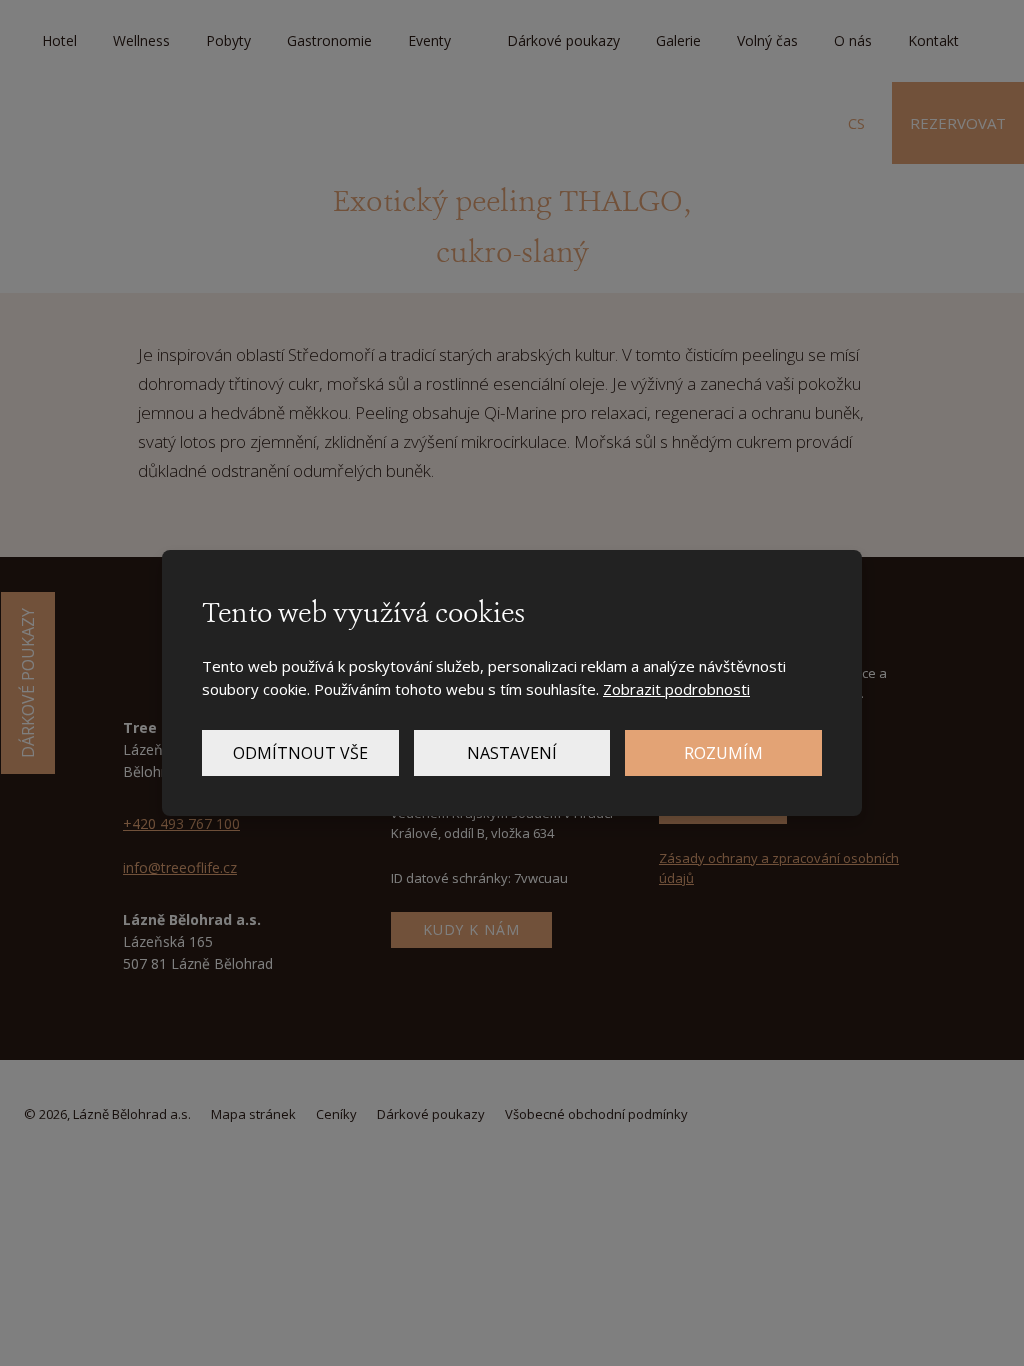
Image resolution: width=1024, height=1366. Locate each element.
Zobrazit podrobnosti (676, 689)
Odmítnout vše (300, 753)
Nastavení (512, 753)
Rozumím (723, 753)
